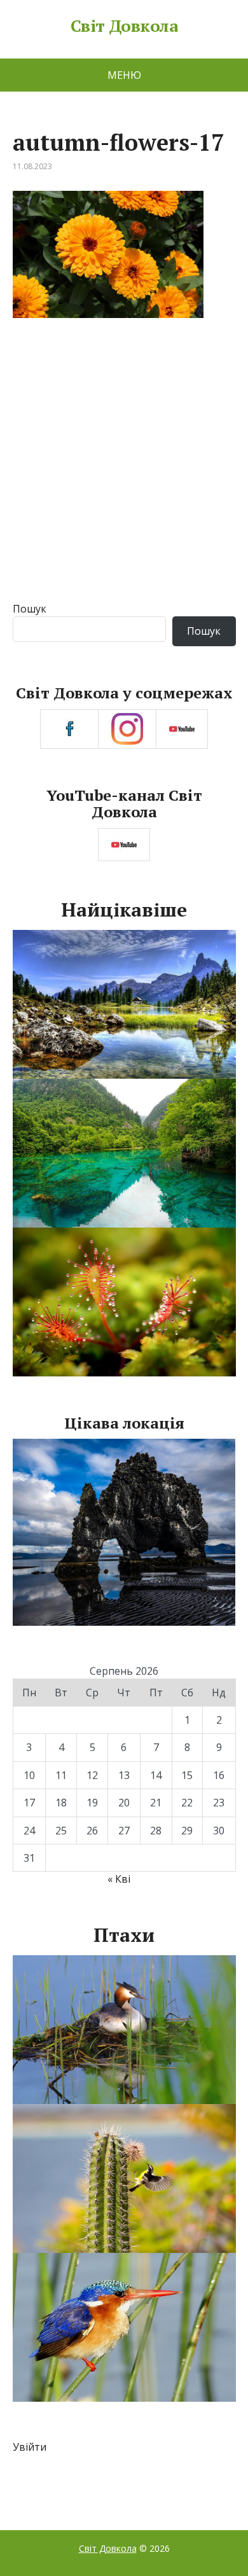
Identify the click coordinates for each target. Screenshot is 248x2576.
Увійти (30, 2447)
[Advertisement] (124, 471)
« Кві (119, 1879)
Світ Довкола (124, 26)
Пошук (30, 609)
